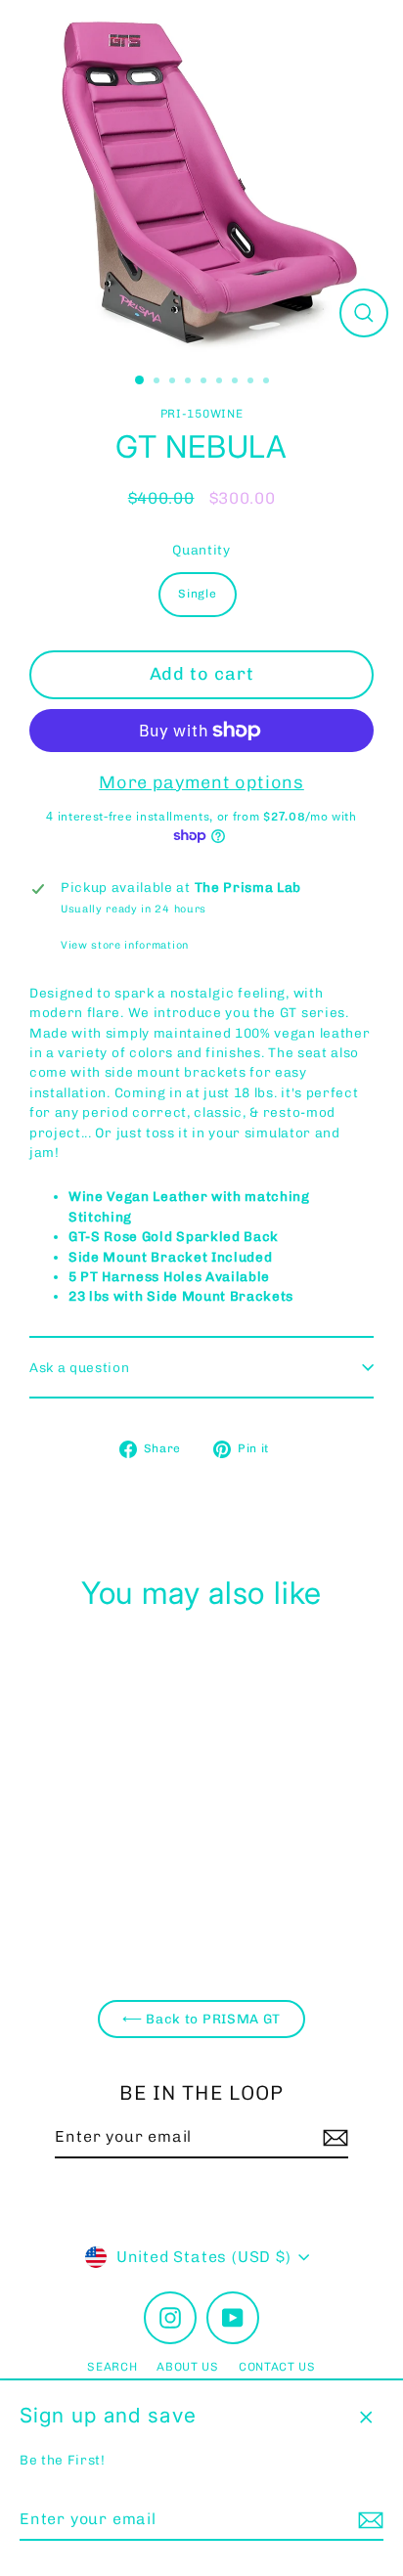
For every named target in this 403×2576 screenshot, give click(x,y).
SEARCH (112, 2367)
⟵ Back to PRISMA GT (201, 2019)
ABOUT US (187, 2367)
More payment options (201, 782)
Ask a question (80, 1367)
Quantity (201, 550)
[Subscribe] (368, 2520)
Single (197, 594)
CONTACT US (277, 2367)
